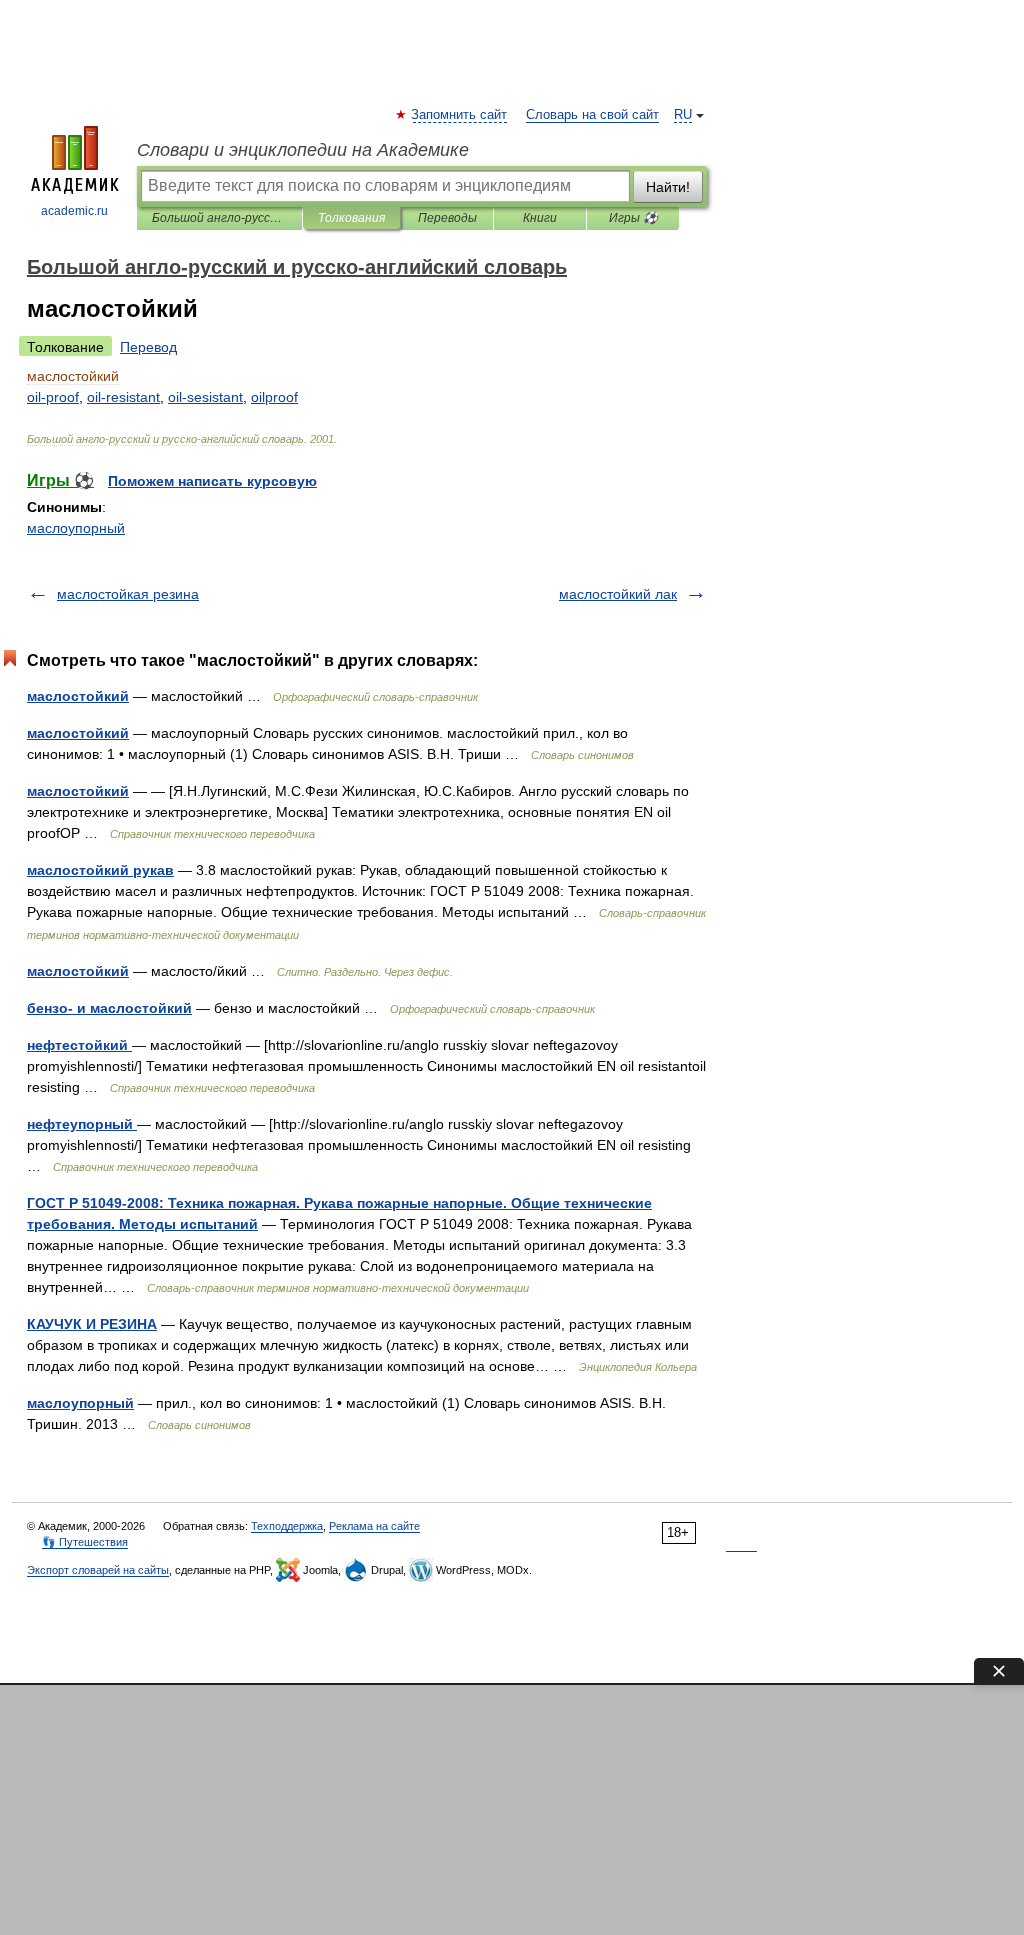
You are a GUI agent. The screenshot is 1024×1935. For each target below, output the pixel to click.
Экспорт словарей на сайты (98, 1570)
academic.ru (74, 211)
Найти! (668, 187)
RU (683, 115)
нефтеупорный (82, 1124)
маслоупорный (76, 528)
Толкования (351, 218)
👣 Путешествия (85, 1542)
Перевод (148, 347)
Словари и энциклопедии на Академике (303, 150)
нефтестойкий (79, 1045)
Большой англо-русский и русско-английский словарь (219, 218)
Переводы (447, 218)
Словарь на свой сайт (592, 115)
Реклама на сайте (374, 1526)
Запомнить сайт (460, 115)
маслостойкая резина (128, 594)
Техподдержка (287, 1526)
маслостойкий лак (618, 594)
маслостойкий (78, 696)
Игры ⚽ (633, 218)
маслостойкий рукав (100, 870)
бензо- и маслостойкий (109, 1008)
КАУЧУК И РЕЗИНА (92, 1324)
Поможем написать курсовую (212, 481)
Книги (540, 218)
